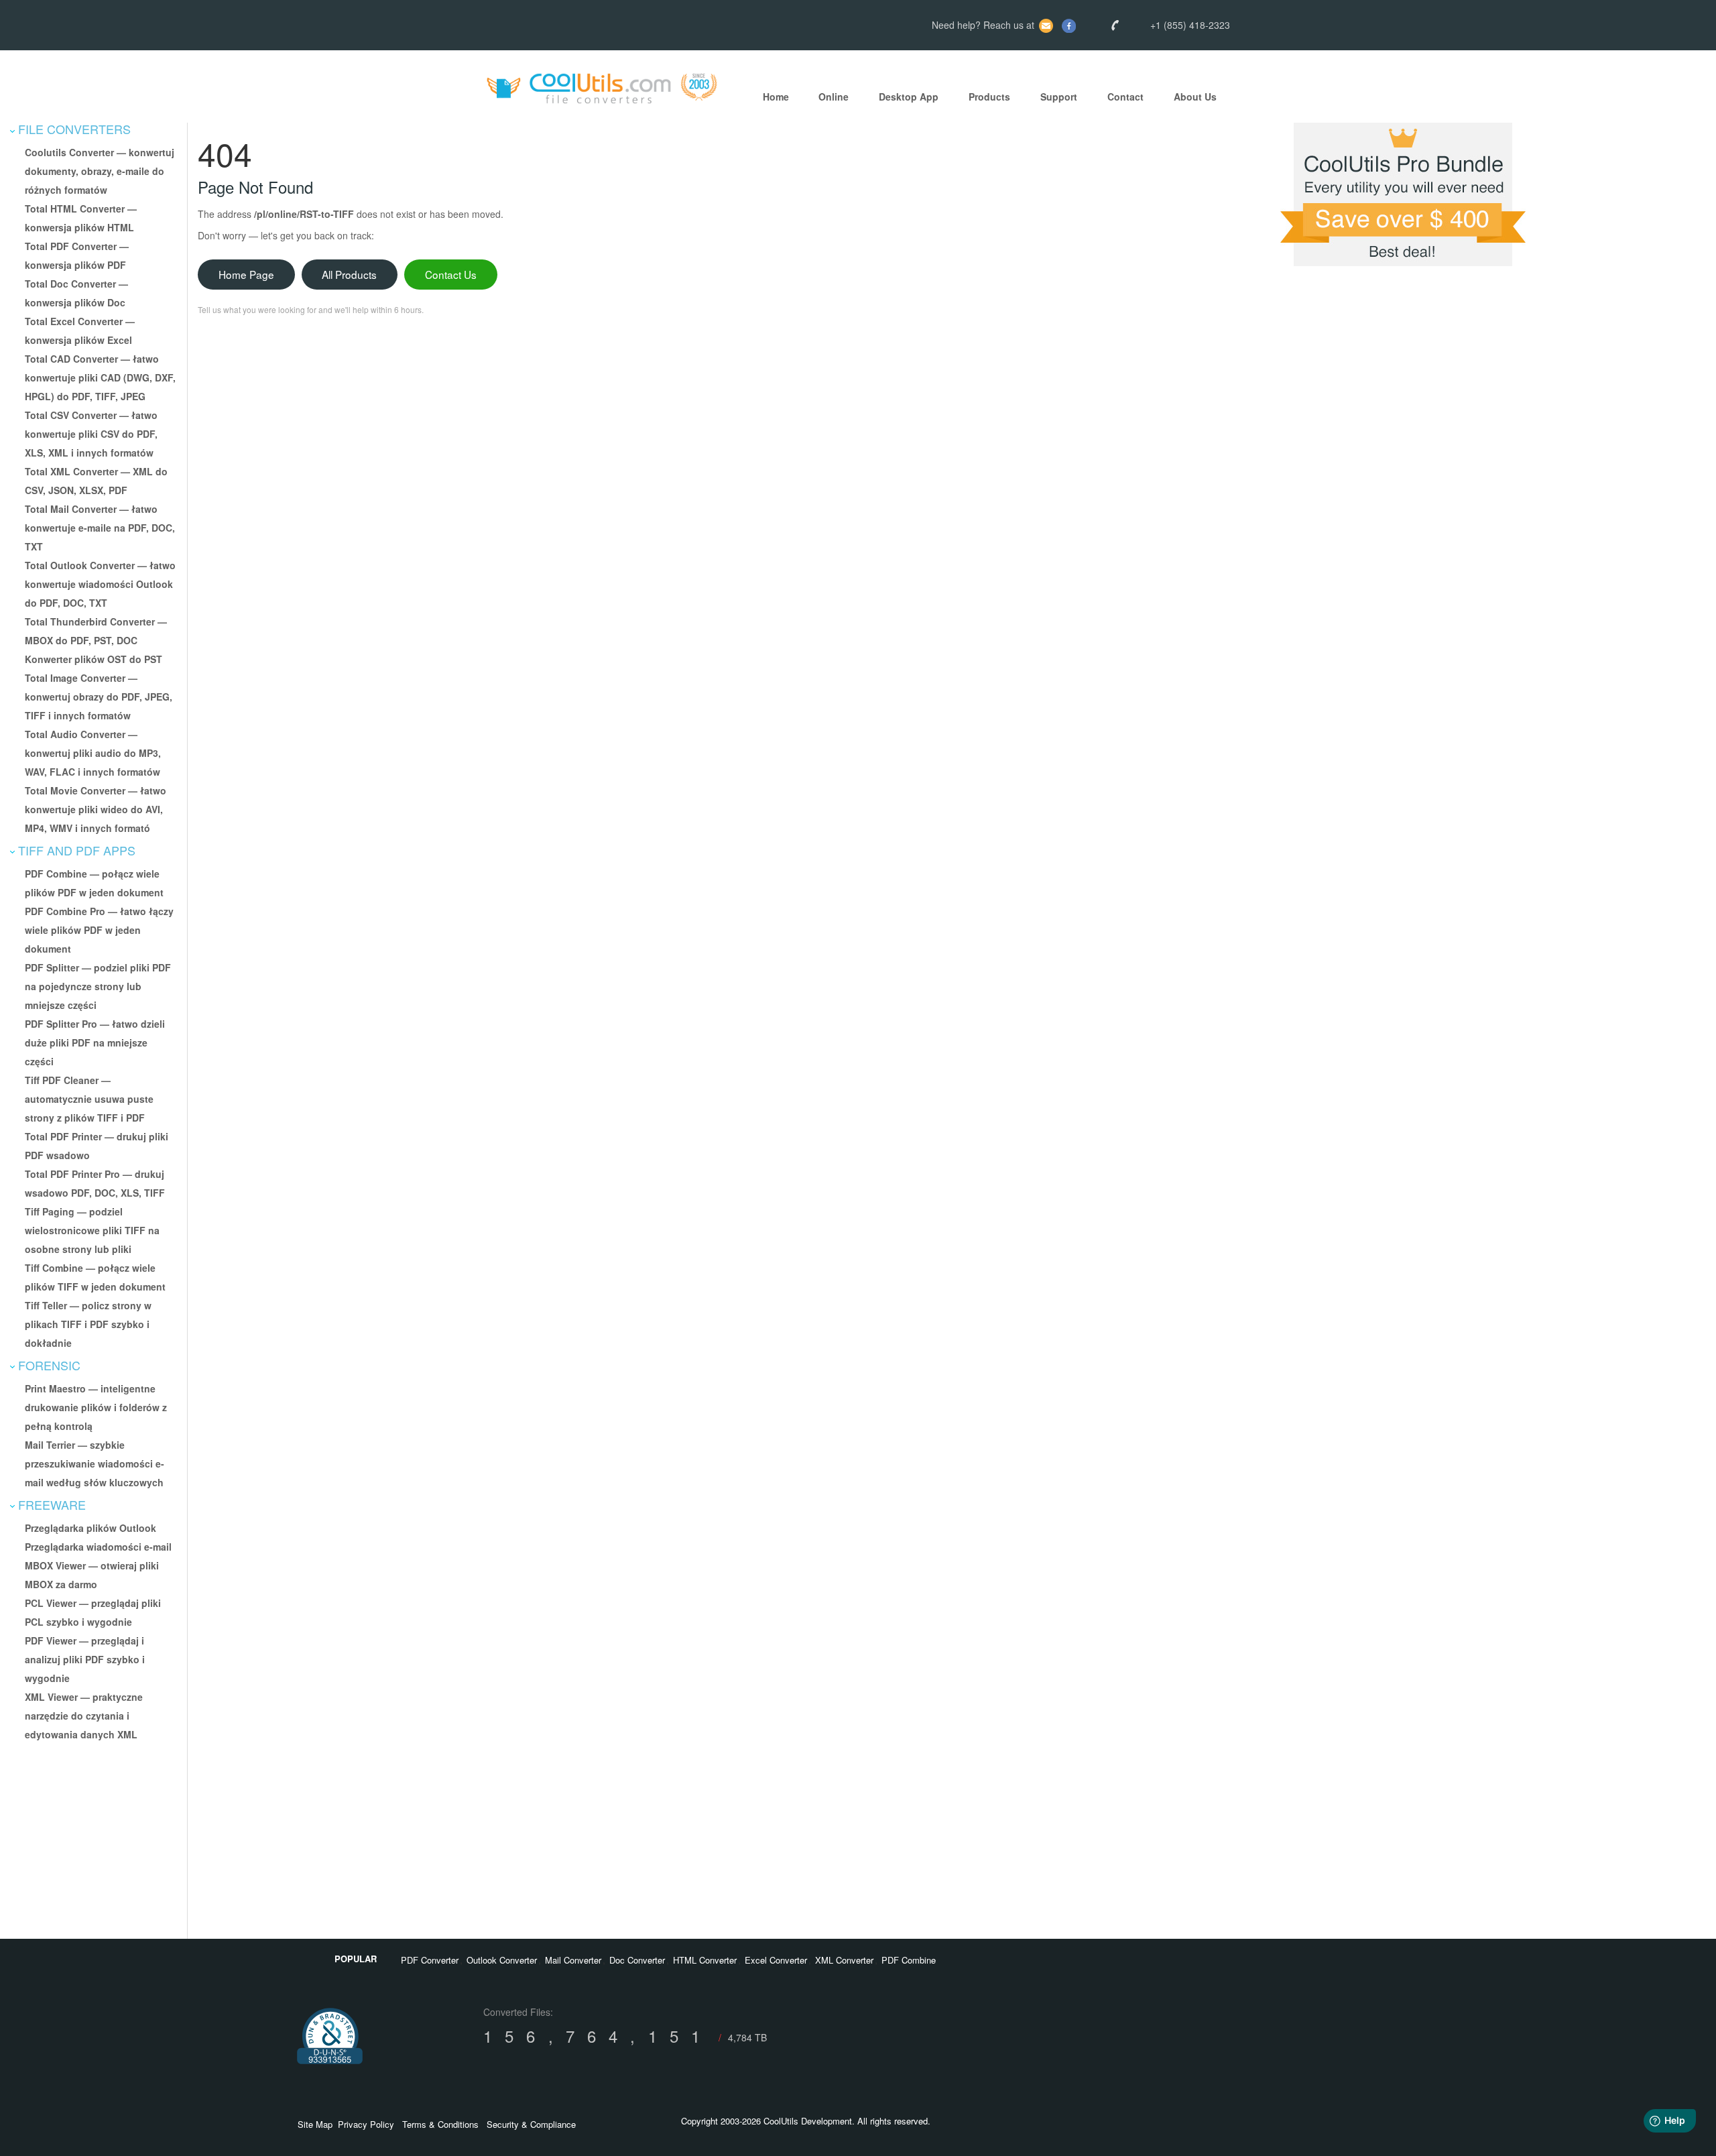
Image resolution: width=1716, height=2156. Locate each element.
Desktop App (909, 97)
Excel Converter (776, 1960)
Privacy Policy (366, 2124)
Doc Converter (637, 1960)
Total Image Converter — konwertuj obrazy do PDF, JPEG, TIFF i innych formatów (99, 697)
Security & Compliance (531, 2124)
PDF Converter (430, 1960)
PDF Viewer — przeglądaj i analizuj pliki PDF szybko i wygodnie (85, 1659)
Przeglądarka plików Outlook (90, 1528)
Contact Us (451, 274)
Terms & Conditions (440, 2124)
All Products (349, 274)
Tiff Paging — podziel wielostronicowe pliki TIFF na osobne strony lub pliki (92, 1230)
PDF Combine (909, 1960)
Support (1059, 97)
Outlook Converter (502, 1960)
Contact (1125, 97)
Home (776, 97)
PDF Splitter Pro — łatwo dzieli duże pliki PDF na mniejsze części (95, 1042)
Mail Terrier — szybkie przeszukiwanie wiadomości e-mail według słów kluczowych (95, 1463)
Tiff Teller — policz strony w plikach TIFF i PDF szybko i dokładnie (88, 1324)
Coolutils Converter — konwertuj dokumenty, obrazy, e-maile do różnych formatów (100, 171)
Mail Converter (573, 1960)
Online (834, 97)
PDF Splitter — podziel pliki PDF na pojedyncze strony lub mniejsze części (98, 986)
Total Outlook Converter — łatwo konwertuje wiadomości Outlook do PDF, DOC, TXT (100, 584)
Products (989, 97)
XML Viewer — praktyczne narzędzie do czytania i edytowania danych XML (84, 1716)
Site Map (315, 2124)
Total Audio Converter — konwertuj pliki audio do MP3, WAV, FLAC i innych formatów (93, 753)
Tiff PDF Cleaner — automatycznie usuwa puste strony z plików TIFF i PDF (89, 1099)
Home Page (246, 274)
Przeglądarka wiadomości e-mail (98, 1547)
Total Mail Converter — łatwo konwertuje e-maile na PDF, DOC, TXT (100, 528)
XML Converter (844, 1960)
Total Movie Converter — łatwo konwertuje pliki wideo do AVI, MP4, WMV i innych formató (96, 809)
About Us (1195, 97)
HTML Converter (705, 1960)
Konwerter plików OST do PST (94, 659)
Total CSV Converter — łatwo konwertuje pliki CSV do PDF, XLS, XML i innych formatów (91, 434)
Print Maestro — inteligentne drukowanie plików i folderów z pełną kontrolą (96, 1407)
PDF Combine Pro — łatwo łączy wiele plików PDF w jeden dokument (99, 930)
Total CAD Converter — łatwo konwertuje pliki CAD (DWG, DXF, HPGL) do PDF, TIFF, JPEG (100, 377)
